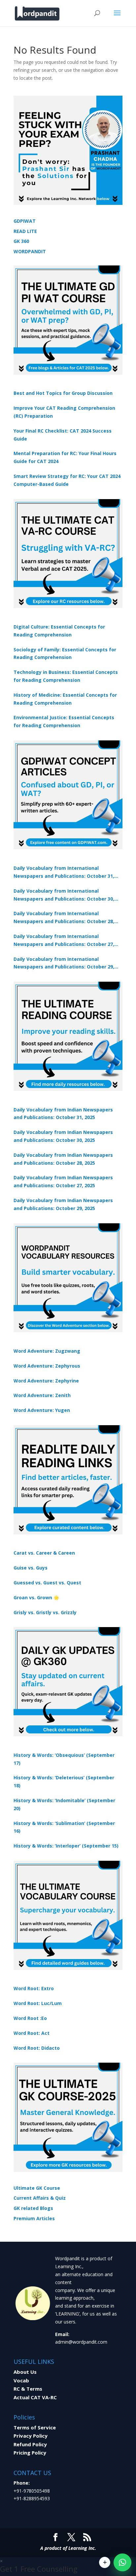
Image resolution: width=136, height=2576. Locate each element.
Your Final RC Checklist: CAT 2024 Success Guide (63, 435)
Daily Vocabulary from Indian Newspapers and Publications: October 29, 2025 (63, 1204)
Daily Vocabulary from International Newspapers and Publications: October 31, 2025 (64, 872)
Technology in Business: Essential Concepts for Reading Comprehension (66, 676)
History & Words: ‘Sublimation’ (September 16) (64, 1827)
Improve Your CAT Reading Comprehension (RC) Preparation (64, 412)
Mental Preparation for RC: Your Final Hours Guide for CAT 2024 (65, 457)
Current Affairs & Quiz (40, 2198)
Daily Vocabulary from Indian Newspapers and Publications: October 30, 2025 (63, 1136)
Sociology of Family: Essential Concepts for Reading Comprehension (65, 654)
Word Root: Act (32, 2033)
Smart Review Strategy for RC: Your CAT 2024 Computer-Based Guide (67, 480)
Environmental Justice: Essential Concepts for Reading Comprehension (64, 721)
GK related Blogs (33, 2208)
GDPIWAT (25, 221)
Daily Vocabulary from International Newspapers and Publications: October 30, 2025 (64, 895)
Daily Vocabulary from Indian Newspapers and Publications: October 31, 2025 (63, 1114)
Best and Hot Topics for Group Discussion (63, 393)
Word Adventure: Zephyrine (46, 1381)
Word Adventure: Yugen (42, 1410)
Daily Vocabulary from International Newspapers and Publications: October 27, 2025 (64, 941)
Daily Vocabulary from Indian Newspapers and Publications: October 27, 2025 (63, 1181)
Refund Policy (30, 2444)
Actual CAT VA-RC (35, 2397)
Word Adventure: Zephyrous (47, 1366)
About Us (25, 2372)
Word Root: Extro (34, 1988)
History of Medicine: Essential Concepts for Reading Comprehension (65, 699)
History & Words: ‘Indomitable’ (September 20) (64, 1804)
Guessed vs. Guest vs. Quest (47, 1583)
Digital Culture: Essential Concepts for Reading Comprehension (59, 631)
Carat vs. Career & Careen (44, 1553)
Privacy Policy (31, 2436)
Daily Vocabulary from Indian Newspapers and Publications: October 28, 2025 (63, 1159)
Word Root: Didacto (37, 2048)
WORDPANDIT (30, 251)
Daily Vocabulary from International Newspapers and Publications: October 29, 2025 (64, 963)
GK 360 (21, 241)
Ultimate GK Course (37, 2188)
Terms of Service (35, 2427)
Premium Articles (34, 2218)
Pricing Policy (30, 2453)
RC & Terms (28, 2389)
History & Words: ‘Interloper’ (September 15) (66, 1846)
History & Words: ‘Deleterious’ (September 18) (64, 1781)
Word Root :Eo (30, 2018)
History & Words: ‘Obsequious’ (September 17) (64, 1759)
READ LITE (25, 231)
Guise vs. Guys (31, 1568)
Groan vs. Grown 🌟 (36, 1597)
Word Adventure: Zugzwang (47, 1351)
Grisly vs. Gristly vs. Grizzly (45, 1612)
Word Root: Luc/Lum (38, 2003)
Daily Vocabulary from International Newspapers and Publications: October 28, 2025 (64, 918)
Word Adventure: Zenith (42, 1395)
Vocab (21, 2380)
